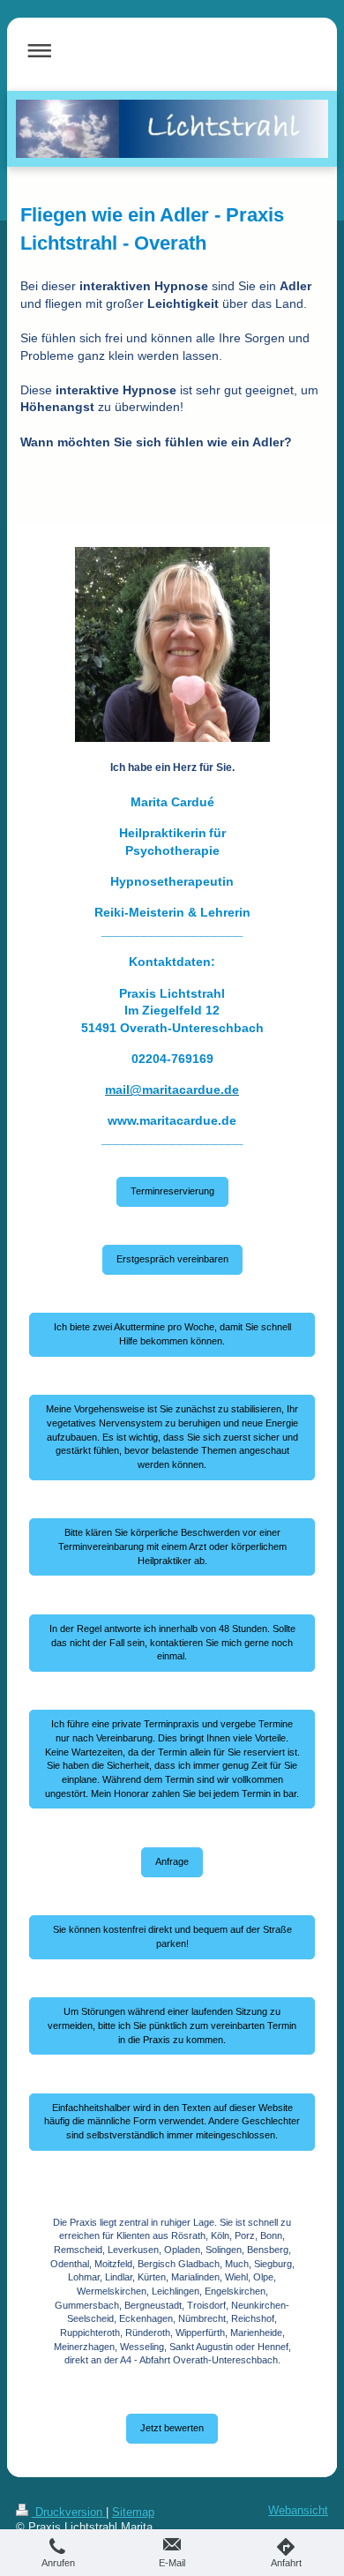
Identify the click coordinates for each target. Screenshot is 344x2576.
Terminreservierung (172, 1191)
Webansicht (298, 2511)
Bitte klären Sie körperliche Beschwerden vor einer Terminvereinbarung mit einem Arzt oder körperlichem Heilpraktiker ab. (172, 1546)
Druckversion (69, 2512)
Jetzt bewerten (172, 2428)
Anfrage (172, 1861)
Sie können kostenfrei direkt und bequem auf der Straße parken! (172, 1936)
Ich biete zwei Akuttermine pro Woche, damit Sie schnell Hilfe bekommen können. (172, 1334)
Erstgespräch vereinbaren (172, 1259)
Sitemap (133, 2512)
